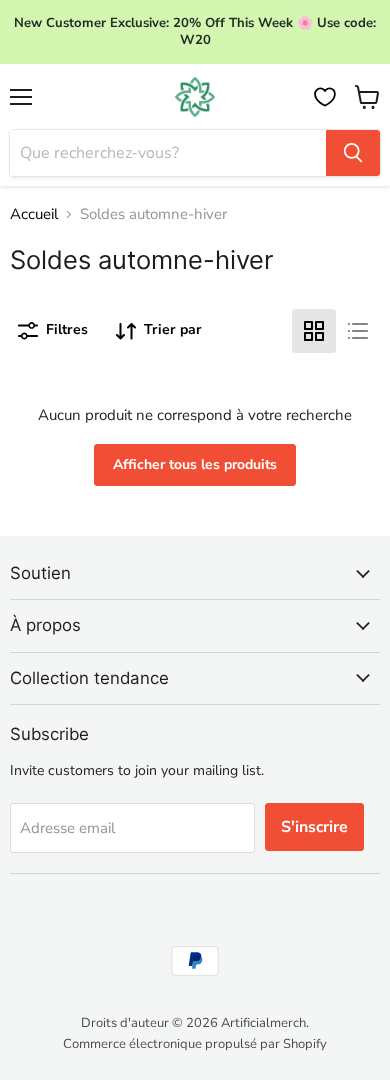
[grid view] (314, 331)
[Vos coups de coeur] (325, 97)
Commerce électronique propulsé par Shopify (195, 1044)
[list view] (358, 331)
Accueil (34, 214)
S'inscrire (314, 827)
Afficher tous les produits (195, 464)
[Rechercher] (353, 153)
